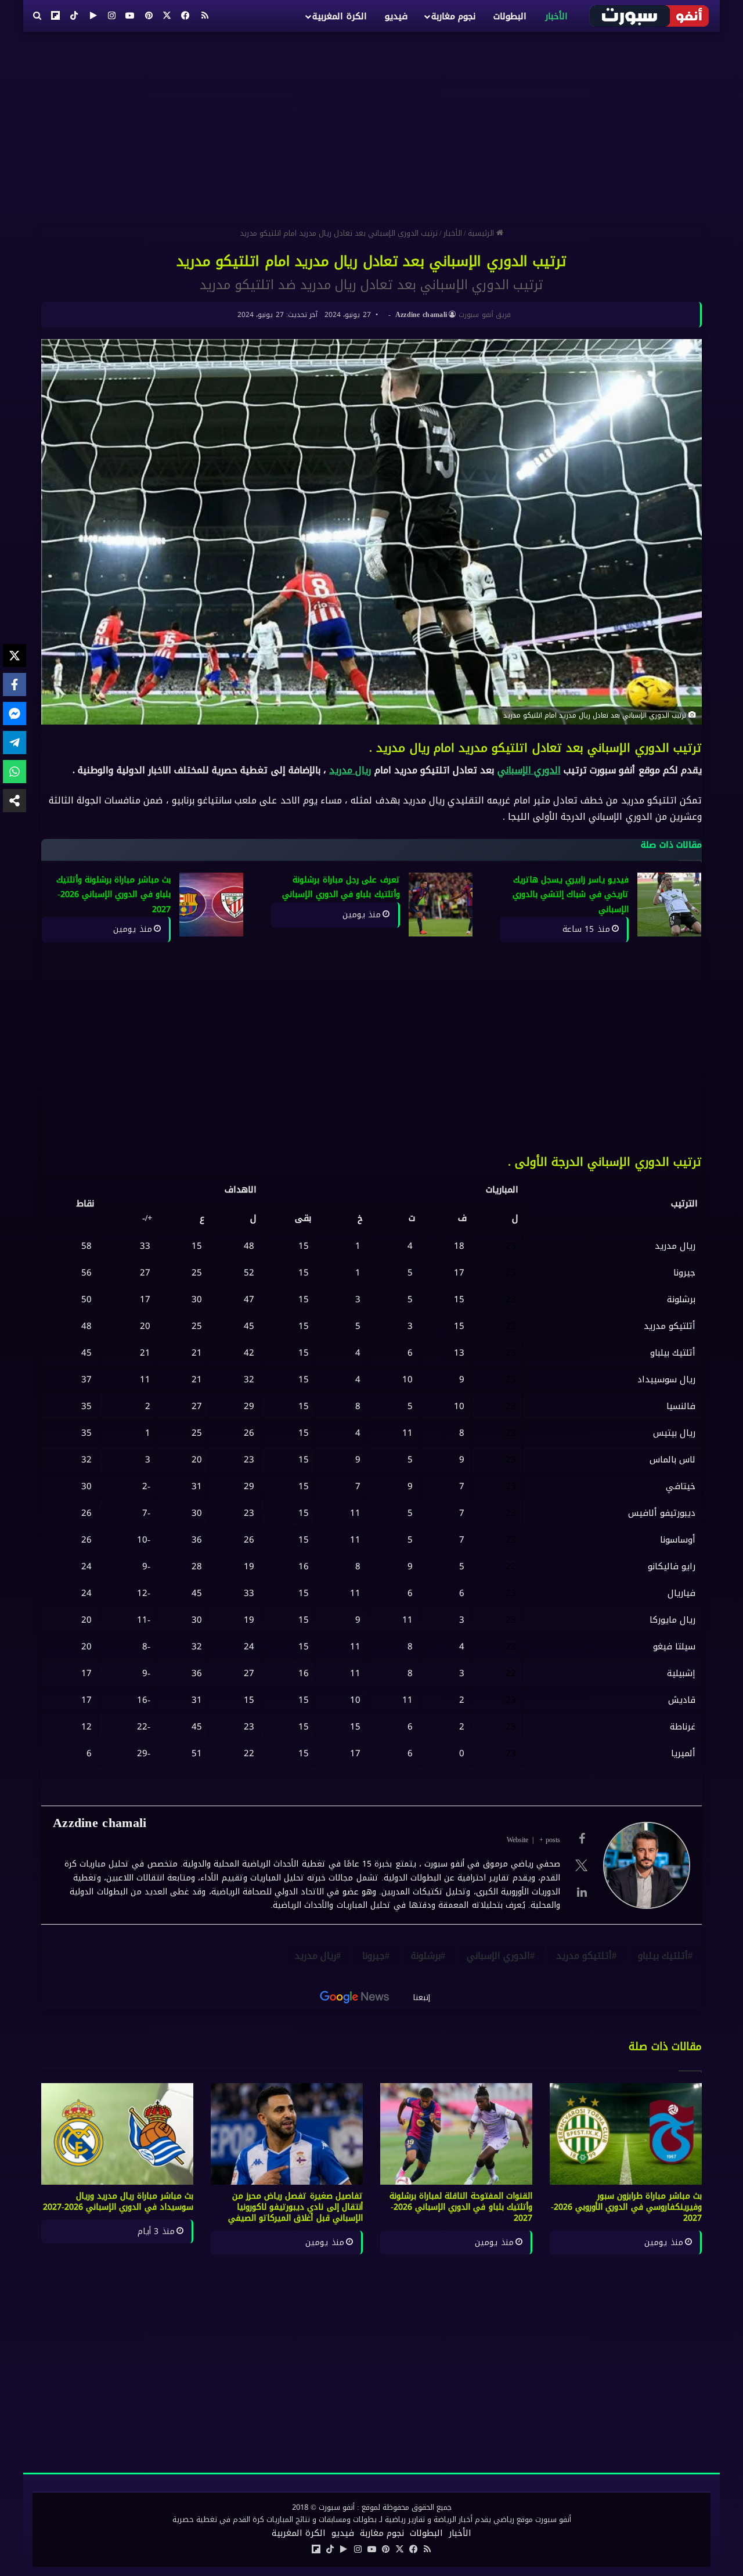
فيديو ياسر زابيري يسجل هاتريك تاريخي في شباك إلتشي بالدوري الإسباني (571, 895)
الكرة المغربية (339, 16)
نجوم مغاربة (453, 16)
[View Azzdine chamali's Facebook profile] (582, 1839)
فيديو (396, 16)
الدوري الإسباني (529, 770)
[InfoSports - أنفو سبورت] (650, 16)
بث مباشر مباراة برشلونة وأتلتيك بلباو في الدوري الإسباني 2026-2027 (113, 895)
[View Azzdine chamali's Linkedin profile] (582, 1892)
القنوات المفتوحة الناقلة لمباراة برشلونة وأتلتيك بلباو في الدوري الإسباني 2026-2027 (461, 2207)
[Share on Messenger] (15, 714)
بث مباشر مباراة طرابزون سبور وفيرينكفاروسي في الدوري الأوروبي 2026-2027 (626, 2207)
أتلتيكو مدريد (584, 1956)
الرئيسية (482, 233)
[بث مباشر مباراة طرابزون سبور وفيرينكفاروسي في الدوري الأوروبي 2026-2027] (626, 2134)
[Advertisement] (371, 125)
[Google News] (355, 1997)
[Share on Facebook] (15, 684)
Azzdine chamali (421, 315)
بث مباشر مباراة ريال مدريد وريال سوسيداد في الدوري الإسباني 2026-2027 (118, 2202)
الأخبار (556, 16)
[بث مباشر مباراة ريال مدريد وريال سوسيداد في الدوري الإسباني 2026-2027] (117, 2134)
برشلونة (426, 1956)
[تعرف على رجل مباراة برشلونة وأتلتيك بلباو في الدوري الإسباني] (441, 905)
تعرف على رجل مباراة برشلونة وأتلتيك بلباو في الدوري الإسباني (341, 887)
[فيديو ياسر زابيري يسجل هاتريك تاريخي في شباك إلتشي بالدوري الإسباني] (669, 905)
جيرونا (374, 1956)
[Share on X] (15, 655)
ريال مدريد (350, 770)
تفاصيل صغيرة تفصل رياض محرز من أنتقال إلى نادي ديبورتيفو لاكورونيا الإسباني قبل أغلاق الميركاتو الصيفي (295, 2207)
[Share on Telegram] (15, 743)
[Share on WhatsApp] (15, 772)
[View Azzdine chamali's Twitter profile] (582, 1865)
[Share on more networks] (15, 801)
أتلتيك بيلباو (663, 1956)
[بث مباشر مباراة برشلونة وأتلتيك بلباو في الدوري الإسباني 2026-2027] (211, 905)
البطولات (510, 16)
